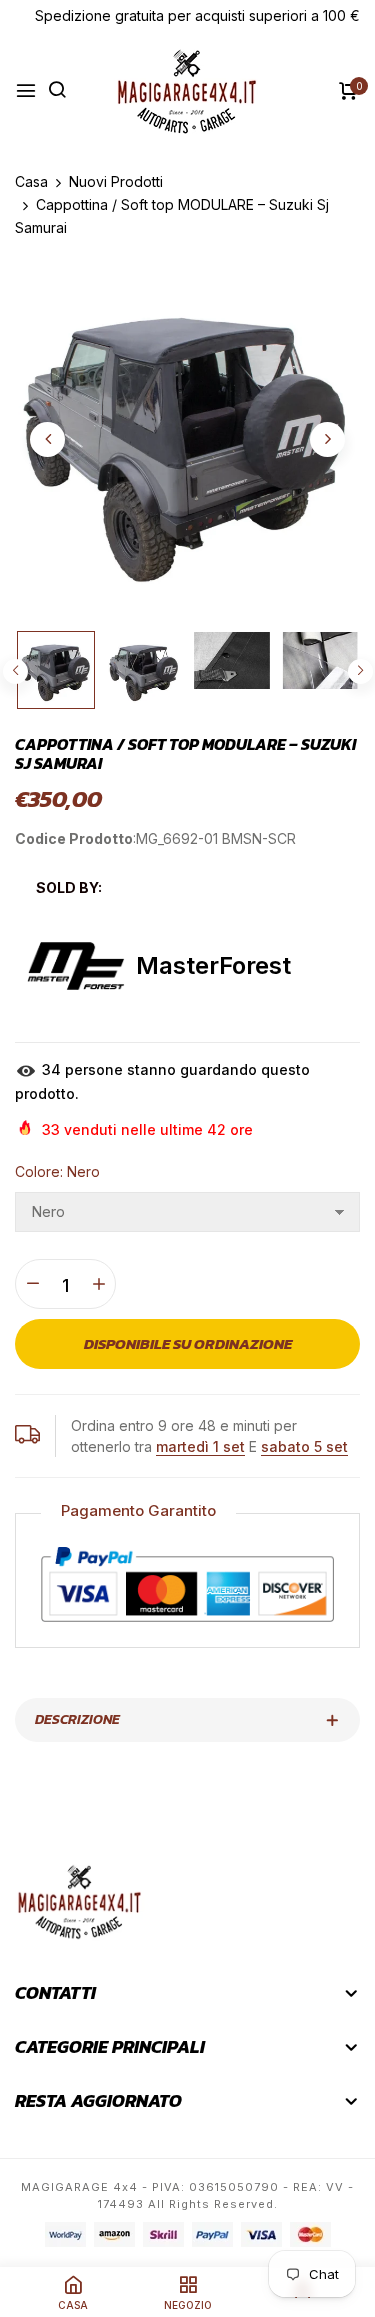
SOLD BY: (69, 887)
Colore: (57, 1171)
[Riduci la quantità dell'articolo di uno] (32, 1284)
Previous (15, 671)
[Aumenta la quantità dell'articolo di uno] (98, 1284)
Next (360, 671)
